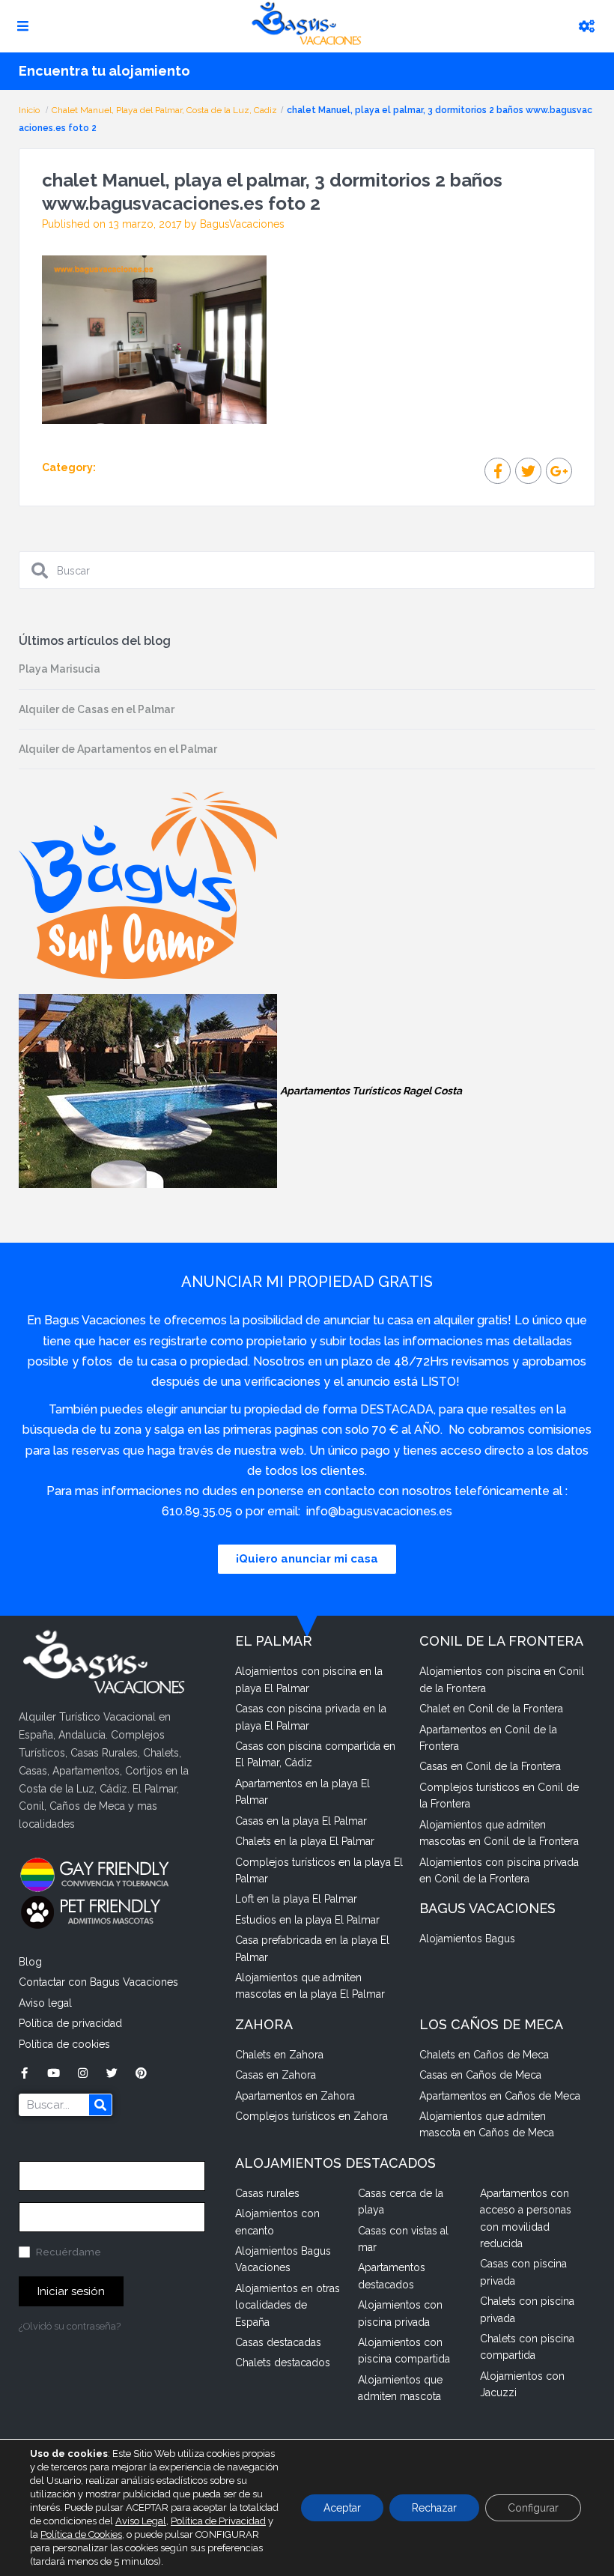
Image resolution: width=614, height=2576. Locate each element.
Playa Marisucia (60, 669)
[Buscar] (100, 2105)
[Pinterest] (141, 2073)
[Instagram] (83, 2073)
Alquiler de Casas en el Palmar (97, 709)
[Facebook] (24, 2073)
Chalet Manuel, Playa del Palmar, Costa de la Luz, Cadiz (164, 110)
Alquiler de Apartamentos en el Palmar (118, 749)
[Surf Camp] (148, 885)
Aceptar (342, 2508)
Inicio (30, 110)
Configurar (533, 2508)
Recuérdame (67, 2252)
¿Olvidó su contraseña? (70, 2326)
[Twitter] (112, 2073)
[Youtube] (54, 2073)
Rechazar (434, 2508)
